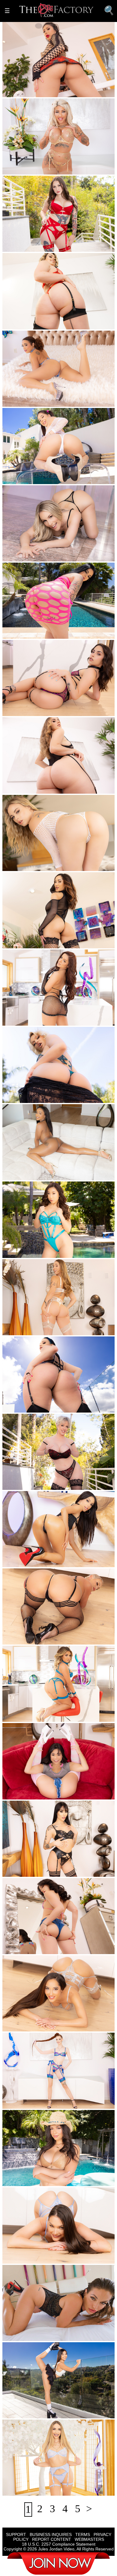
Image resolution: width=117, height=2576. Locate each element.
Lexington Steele (72, 169)
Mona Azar (33, 1407)
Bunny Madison (38, 556)
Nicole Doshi (35, 1252)
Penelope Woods (39, 91)
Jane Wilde (33, 1948)
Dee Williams (36, 1484)
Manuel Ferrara (70, 556)
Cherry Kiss (34, 1097)
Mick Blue (81, 2335)
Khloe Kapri (35, 2490)
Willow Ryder (36, 401)
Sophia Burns (36, 324)
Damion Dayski (67, 2180)
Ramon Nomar (63, 2252)
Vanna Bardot (36, 1020)
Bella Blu (32, 246)
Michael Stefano (94, 2252)
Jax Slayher (54, 633)
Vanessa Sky (35, 1871)
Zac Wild (66, 91)
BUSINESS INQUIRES (51, 2534)
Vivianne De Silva (40, 1716)
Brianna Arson (37, 478)
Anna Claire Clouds (41, 865)
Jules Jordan (64, 478)
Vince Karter (81, 1871)
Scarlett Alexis (36, 2180)
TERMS (83, 2534)
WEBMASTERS (89, 2539)
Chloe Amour (36, 942)
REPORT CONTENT (52, 2539)
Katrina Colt (34, 2252)
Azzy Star (32, 633)
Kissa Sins (33, 2335)
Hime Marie (34, 1561)
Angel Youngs (36, 1329)
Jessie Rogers (36, 788)
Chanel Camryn (38, 710)
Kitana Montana (38, 169)
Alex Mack (87, 942)
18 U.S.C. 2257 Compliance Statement (59, 2544)
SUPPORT (16, 2534)
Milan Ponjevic (90, 1252)
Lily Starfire (34, 1174)
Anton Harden (64, 2026)
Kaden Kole (34, 1639)
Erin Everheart (37, 2103)
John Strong (59, 1561)
